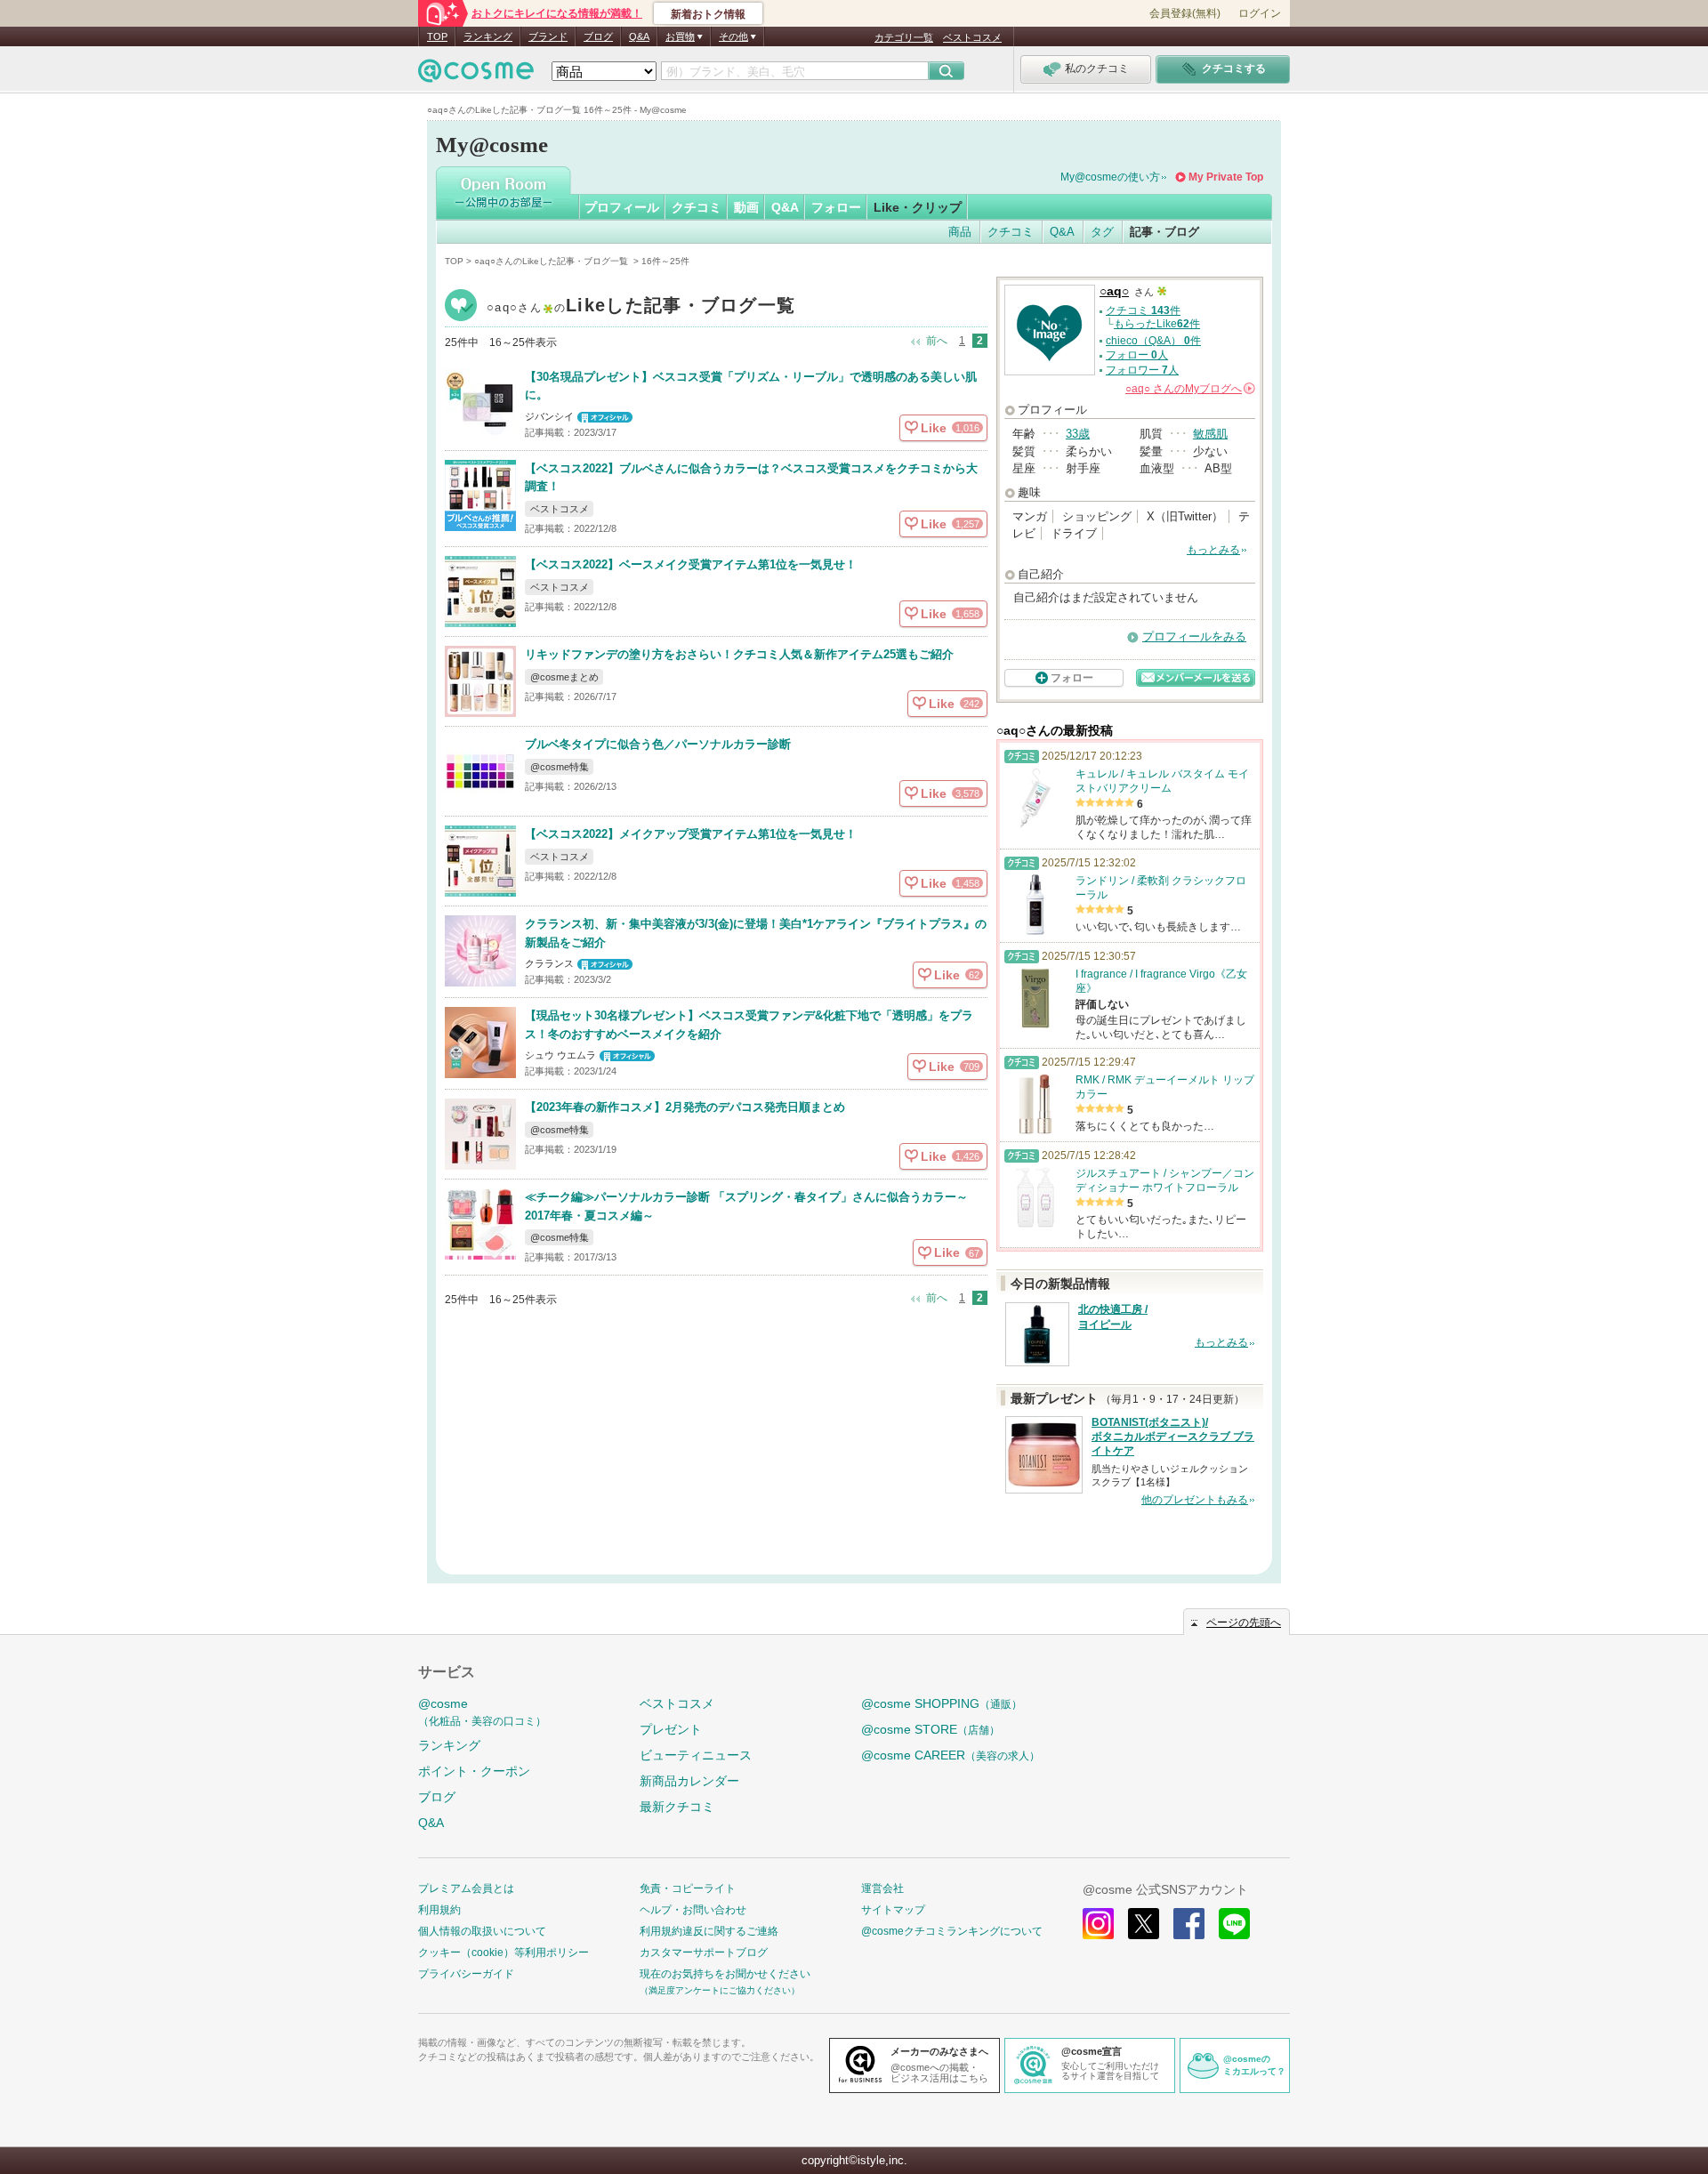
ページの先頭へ (1244, 1622)
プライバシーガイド (466, 1974)
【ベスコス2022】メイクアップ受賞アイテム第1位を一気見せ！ (691, 834)
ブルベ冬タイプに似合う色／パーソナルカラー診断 (658, 744)
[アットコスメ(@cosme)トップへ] (476, 75)
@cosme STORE (931, 1729)
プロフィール (622, 207)
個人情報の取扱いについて (482, 1931)
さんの (1189, 389)
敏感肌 (1210, 434)
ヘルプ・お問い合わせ (693, 1910)
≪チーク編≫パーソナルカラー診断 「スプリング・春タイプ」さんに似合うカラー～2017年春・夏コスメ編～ (746, 1206)
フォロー (836, 207)
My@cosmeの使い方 (1110, 177)
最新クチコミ (677, 1807)
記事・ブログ (1164, 232)
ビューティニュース (696, 1755)
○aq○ (641, 307)
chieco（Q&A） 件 (1153, 341)
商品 (960, 232)
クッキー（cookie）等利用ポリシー (504, 1953)
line (1234, 1924)
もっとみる (1213, 550)
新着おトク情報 (708, 14)
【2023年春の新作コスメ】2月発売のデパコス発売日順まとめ (685, 1107)
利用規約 (439, 1910)
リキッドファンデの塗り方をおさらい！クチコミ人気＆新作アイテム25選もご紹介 (739, 654)
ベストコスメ (972, 37)
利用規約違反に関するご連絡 (709, 1931)
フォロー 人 (1137, 355)
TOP (437, 36)
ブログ (598, 36)
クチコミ (697, 207)
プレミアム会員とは (466, 1888)
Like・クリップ (918, 207)
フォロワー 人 (1142, 370)
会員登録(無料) (1185, 13)
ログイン (1260, 13)
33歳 (1078, 434)
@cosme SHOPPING (942, 1703)
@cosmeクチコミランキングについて (952, 1931)
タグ (1102, 232)
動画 (746, 207)
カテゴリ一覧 (904, 37)
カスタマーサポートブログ (704, 1953)
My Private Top (1226, 177)
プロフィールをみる (1194, 636)
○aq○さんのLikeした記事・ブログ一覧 (552, 261)
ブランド (548, 36)
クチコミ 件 (1143, 310)
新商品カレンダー (689, 1781)
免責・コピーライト (688, 1888)
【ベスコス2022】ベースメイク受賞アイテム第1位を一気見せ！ (691, 564)
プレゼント (671, 1729)
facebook (1189, 1924)
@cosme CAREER (951, 1755)
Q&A (639, 36)
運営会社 (882, 1888)
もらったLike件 (1157, 324)
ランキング (488, 36)
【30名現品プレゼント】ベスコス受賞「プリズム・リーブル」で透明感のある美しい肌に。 (751, 386)
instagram (1098, 1924)
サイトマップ (893, 1910)
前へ (937, 341)
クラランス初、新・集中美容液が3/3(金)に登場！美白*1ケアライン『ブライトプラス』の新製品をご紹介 (756, 933)
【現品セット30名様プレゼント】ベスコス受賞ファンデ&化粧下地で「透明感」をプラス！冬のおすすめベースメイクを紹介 (749, 1025)
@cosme (482, 1712)
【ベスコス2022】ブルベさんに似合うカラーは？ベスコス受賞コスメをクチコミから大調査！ (751, 478)
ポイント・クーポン (474, 1771)
